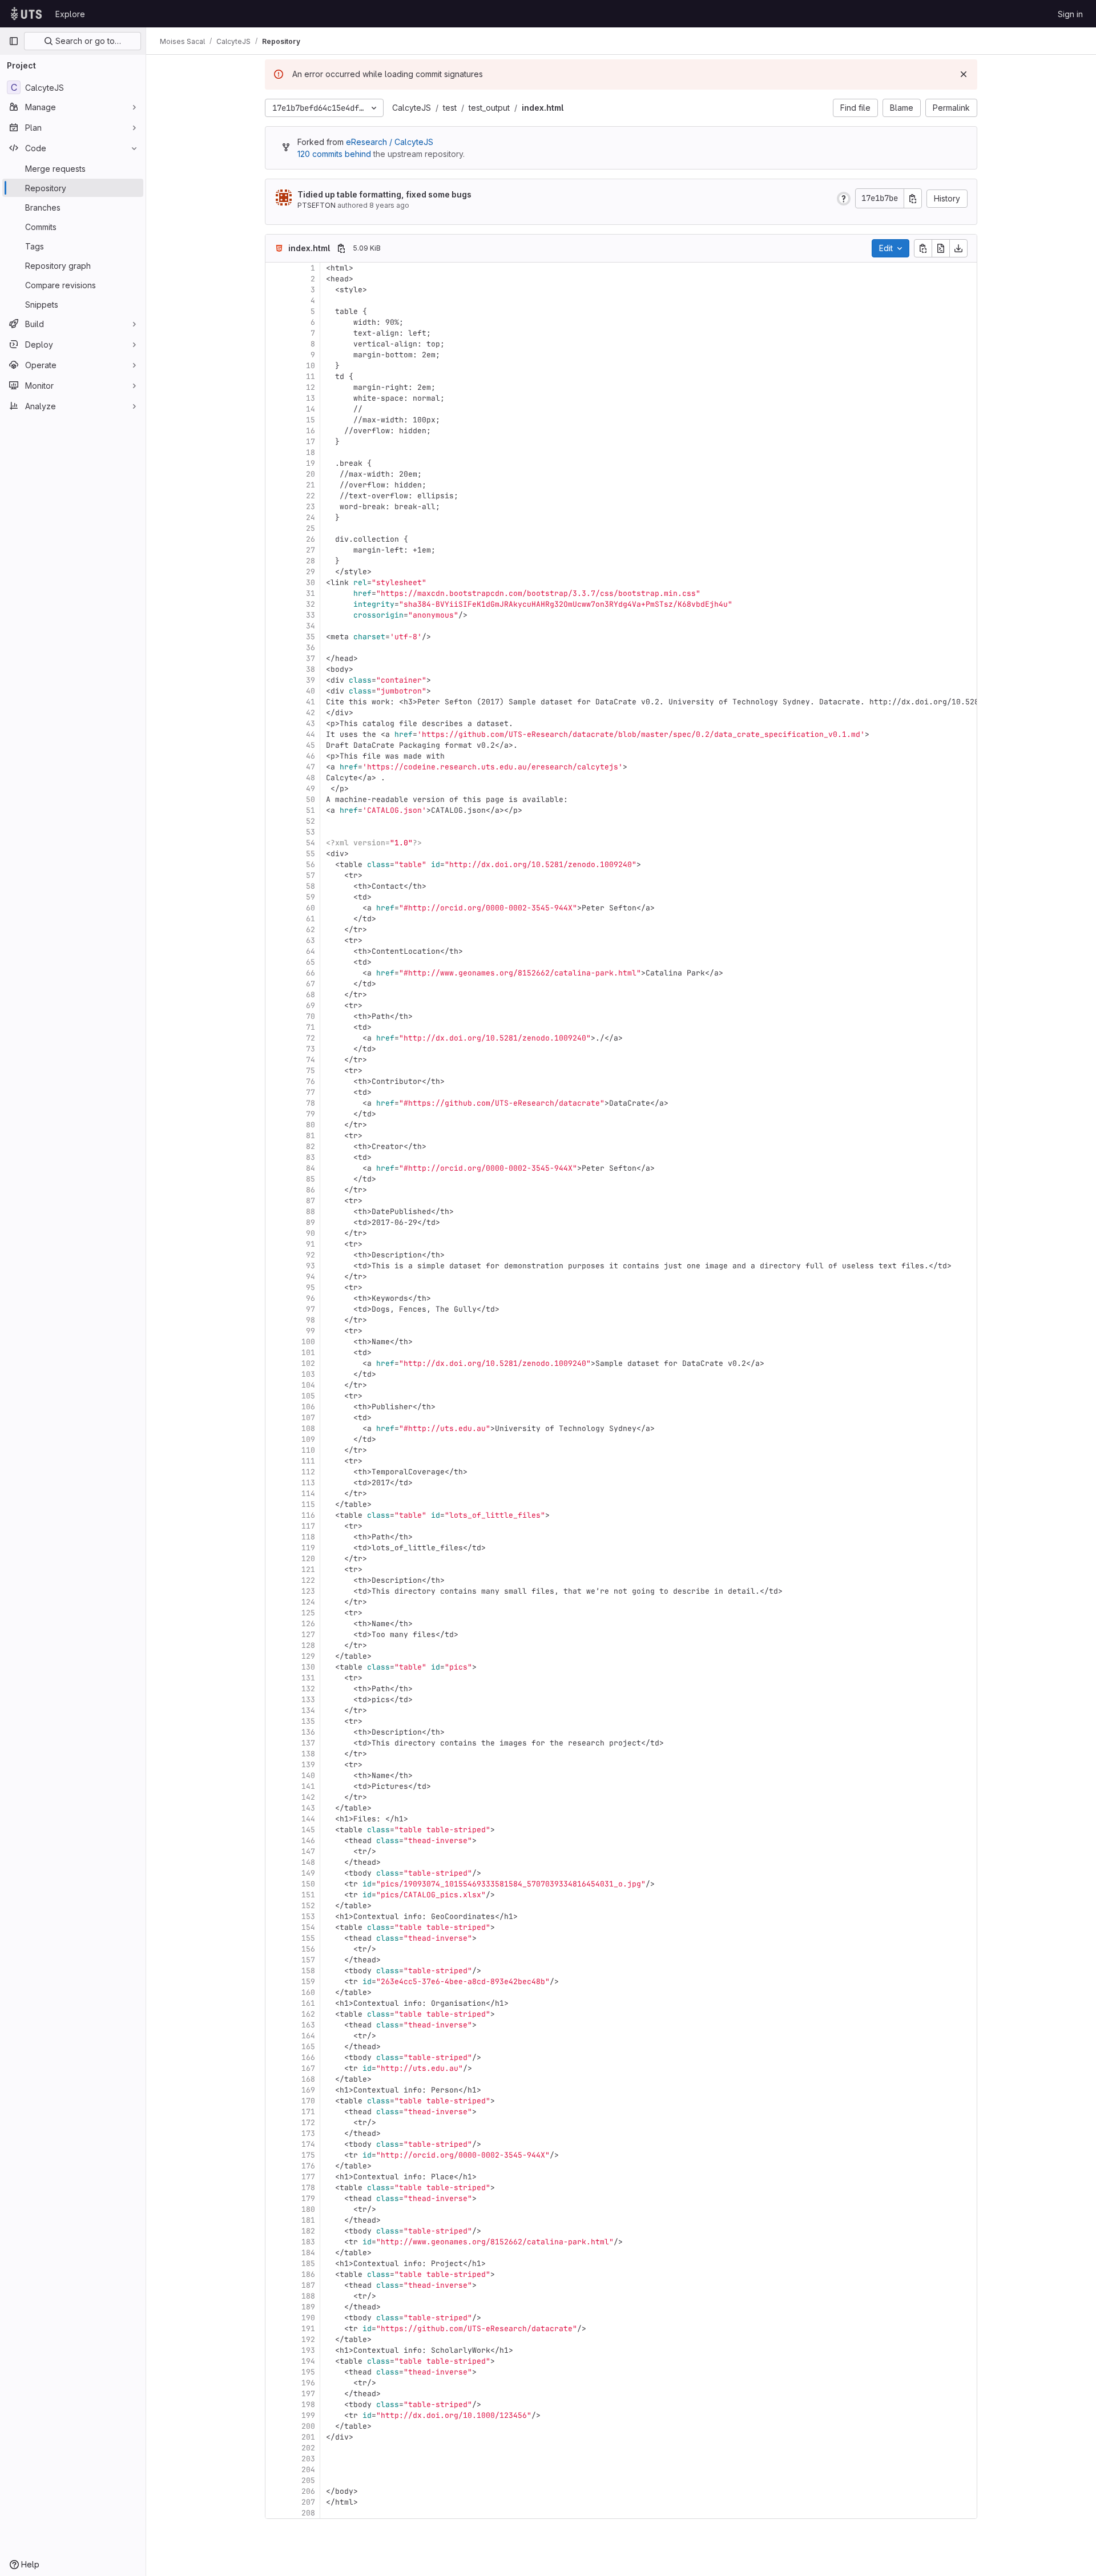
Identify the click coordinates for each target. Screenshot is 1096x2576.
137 (308, 1743)
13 (311, 398)
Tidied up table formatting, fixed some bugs (384, 194)
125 (308, 1613)
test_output (489, 108)
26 (311, 539)
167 (308, 2068)
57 (311, 875)
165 (308, 2047)
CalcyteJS (412, 108)
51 (311, 810)
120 (308, 1559)
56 (311, 864)
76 (311, 1081)
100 (308, 1342)
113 (308, 1483)
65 (311, 962)
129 (308, 1656)
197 (308, 2394)
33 (311, 615)
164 (308, 2036)
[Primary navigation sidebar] (14, 41)
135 (308, 1721)
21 (311, 485)
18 (311, 452)
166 (308, 2057)
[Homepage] (26, 14)
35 (311, 637)
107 (308, 1418)
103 (308, 1374)
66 (311, 973)
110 (308, 1450)
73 (311, 1049)
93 (311, 1266)
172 (308, 2123)
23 (311, 507)
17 (311, 442)
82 (311, 1146)
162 (308, 2014)
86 (311, 1190)
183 (308, 2242)
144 (308, 1819)
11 (311, 376)
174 (308, 2144)
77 (311, 1092)
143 (308, 1808)
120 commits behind (334, 154)
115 (308, 1504)
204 (308, 2470)
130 (308, 1667)
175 (308, 2155)
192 (308, 2339)
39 (311, 680)
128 (308, 1645)
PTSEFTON (317, 205)
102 (308, 1363)
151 (308, 1895)
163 (308, 2025)
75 (311, 1071)
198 (308, 2404)
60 (311, 908)
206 (308, 2491)
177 (308, 2177)
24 (311, 517)
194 (308, 2361)
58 (311, 886)
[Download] (958, 248)
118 (308, 1537)
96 (311, 1298)
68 (311, 995)
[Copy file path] (341, 248)
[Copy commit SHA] (913, 198)
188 (308, 2296)
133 (308, 1700)
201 (308, 2437)
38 (311, 669)
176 (308, 2166)
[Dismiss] (964, 74)
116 (308, 1515)
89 (311, 1222)
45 (311, 745)
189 (308, 2307)
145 (308, 1830)
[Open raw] (941, 248)
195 (308, 2372)
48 (311, 778)
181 (308, 2220)
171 (308, 2112)
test (450, 108)
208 (308, 2513)
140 (308, 1775)
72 (311, 1038)
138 (308, 1754)
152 (308, 1906)
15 (311, 420)
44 (311, 734)
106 (308, 1407)
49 (311, 789)
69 (311, 1005)
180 (308, 2209)
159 (308, 1982)
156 (308, 1949)
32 (311, 604)
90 (311, 1233)
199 (308, 2415)
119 (308, 1548)
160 (308, 1992)
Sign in (1070, 14)
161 (308, 2003)
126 (308, 1624)
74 (311, 1060)
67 (311, 984)
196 (308, 2383)
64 (311, 951)
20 (311, 474)
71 (311, 1027)
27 (311, 550)
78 (311, 1103)
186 (308, 2274)
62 (311, 930)
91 (311, 1244)
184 (308, 2253)
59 (311, 897)
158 (308, 1971)
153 (308, 1916)
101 (308, 1352)
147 (308, 1851)
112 (308, 1472)
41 (311, 702)
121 (308, 1569)
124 (308, 1602)
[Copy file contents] (923, 248)
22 (311, 496)
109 (308, 1439)
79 (311, 1114)
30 (311, 582)
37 (311, 658)
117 (308, 1526)
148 (308, 1862)
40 (311, 691)
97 (311, 1309)
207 (308, 2502)
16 (311, 431)
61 (311, 919)
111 (308, 1461)
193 (308, 2350)
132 (308, 1689)
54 (311, 843)
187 (308, 2285)
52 (311, 821)
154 (308, 1927)
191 (308, 2329)
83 (311, 1157)
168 (308, 2079)
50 (311, 799)
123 (308, 1591)
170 (308, 2101)
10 (311, 366)
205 (308, 2480)
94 (311, 1277)
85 (311, 1179)
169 (308, 2090)
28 (311, 561)
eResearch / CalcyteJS (390, 142)
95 (311, 1287)
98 (311, 1320)
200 (308, 2426)
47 (311, 767)
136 (308, 1732)
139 (308, 1765)
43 (311, 723)
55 (311, 854)
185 (308, 2263)
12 (311, 387)
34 (311, 626)
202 (308, 2448)
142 (308, 1797)
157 (308, 1960)
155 (308, 1938)
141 (308, 1786)
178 (308, 2188)
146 (308, 1841)
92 (311, 1255)
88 (311, 1212)
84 (311, 1168)
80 (311, 1125)
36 (311, 648)
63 (311, 940)
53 (311, 832)
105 (308, 1396)
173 (308, 2133)
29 (311, 572)
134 (308, 1710)
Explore (70, 14)
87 (311, 1201)
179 (308, 2198)
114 (308, 1493)
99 (311, 1331)
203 (308, 2459)
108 (308, 1428)
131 (308, 1678)
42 (311, 713)
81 (311, 1136)
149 (308, 1873)
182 (308, 2231)
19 (311, 463)
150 (308, 1884)
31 (311, 593)
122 (308, 1580)
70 (311, 1016)
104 (308, 1385)
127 (308, 1634)
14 (311, 409)
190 (308, 2318)
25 (311, 528)
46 (311, 756)
